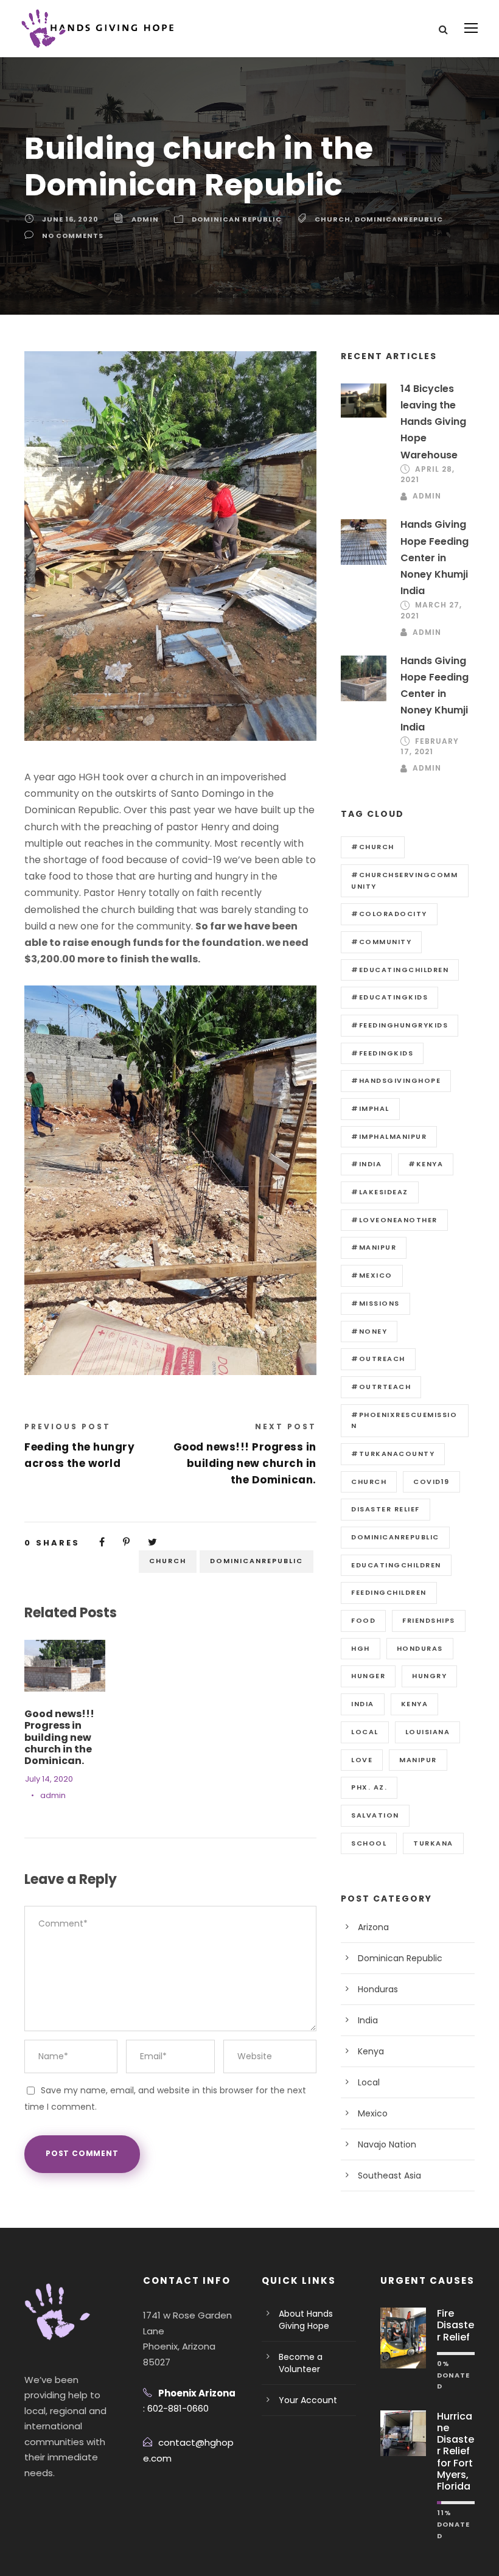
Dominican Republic (237, 219)
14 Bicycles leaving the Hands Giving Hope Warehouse (433, 422)
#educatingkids (389, 997)
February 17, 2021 (430, 746)
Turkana (433, 1843)
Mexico (373, 2113)
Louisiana (428, 1732)
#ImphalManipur (389, 1136)
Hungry (429, 1676)
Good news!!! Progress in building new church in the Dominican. (59, 1737)
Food (363, 1620)
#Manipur (374, 1247)
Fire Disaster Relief (455, 2325)
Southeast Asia (389, 2175)
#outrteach (381, 1387)
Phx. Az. (369, 1787)
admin (145, 219)
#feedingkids (382, 1053)
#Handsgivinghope (396, 1080)
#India (366, 1164)
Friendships (429, 1620)
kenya (415, 1704)
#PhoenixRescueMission (404, 1420)
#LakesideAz (380, 1192)
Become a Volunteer (301, 2363)
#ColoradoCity (389, 914)
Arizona (373, 1927)
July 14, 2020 (49, 1779)
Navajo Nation (387, 2144)
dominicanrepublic (399, 219)
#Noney (369, 1331)
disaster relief (386, 1509)
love (362, 1760)
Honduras (378, 1989)
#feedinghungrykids (400, 1025)
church (333, 219)
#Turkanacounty (393, 1454)
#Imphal (370, 1108)
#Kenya (426, 1164)
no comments (73, 236)
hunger (368, 1676)
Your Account (308, 2400)
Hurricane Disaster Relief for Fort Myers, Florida (455, 2451)
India (368, 2020)
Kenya (371, 2051)
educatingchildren (396, 1565)
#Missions (375, 1303)
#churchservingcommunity (404, 880)
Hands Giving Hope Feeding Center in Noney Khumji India (434, 558)
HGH (361, 1648)
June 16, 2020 (70, 219)
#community (381, 942)
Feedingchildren (389, 1592)
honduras (420, 1648)
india (363, 1704)
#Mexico (372, 1275)
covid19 (431, 1482)
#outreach (378, 1359)
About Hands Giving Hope (306, 2320)
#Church (373, 847)
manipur (418, 1760)
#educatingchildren (400, 970)
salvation (375, 1815)
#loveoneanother (394, 1220)
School (369, 1843)
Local (365, 1732)
